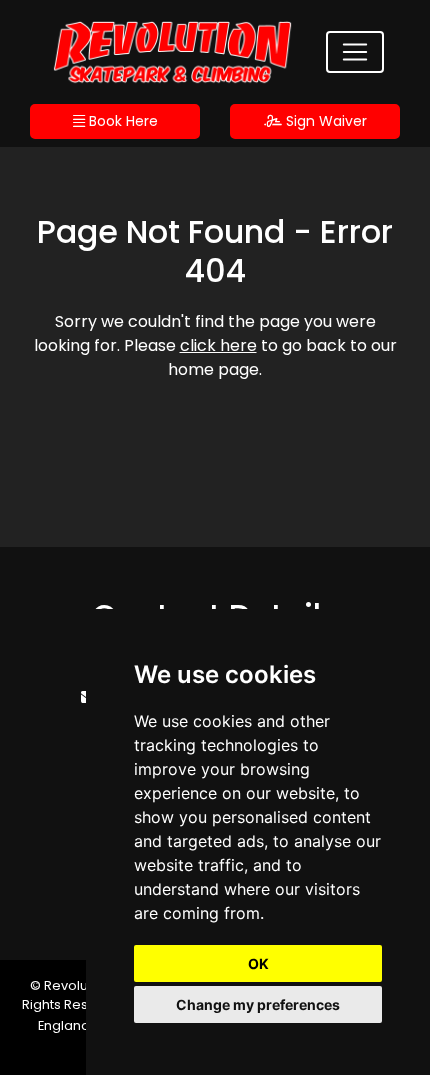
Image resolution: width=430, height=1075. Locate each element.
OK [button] (258, 963)
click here (218, 345)
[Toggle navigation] (355, 52)
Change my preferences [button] (258, 1004)
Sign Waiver (324, 121)
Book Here (121, 121)
